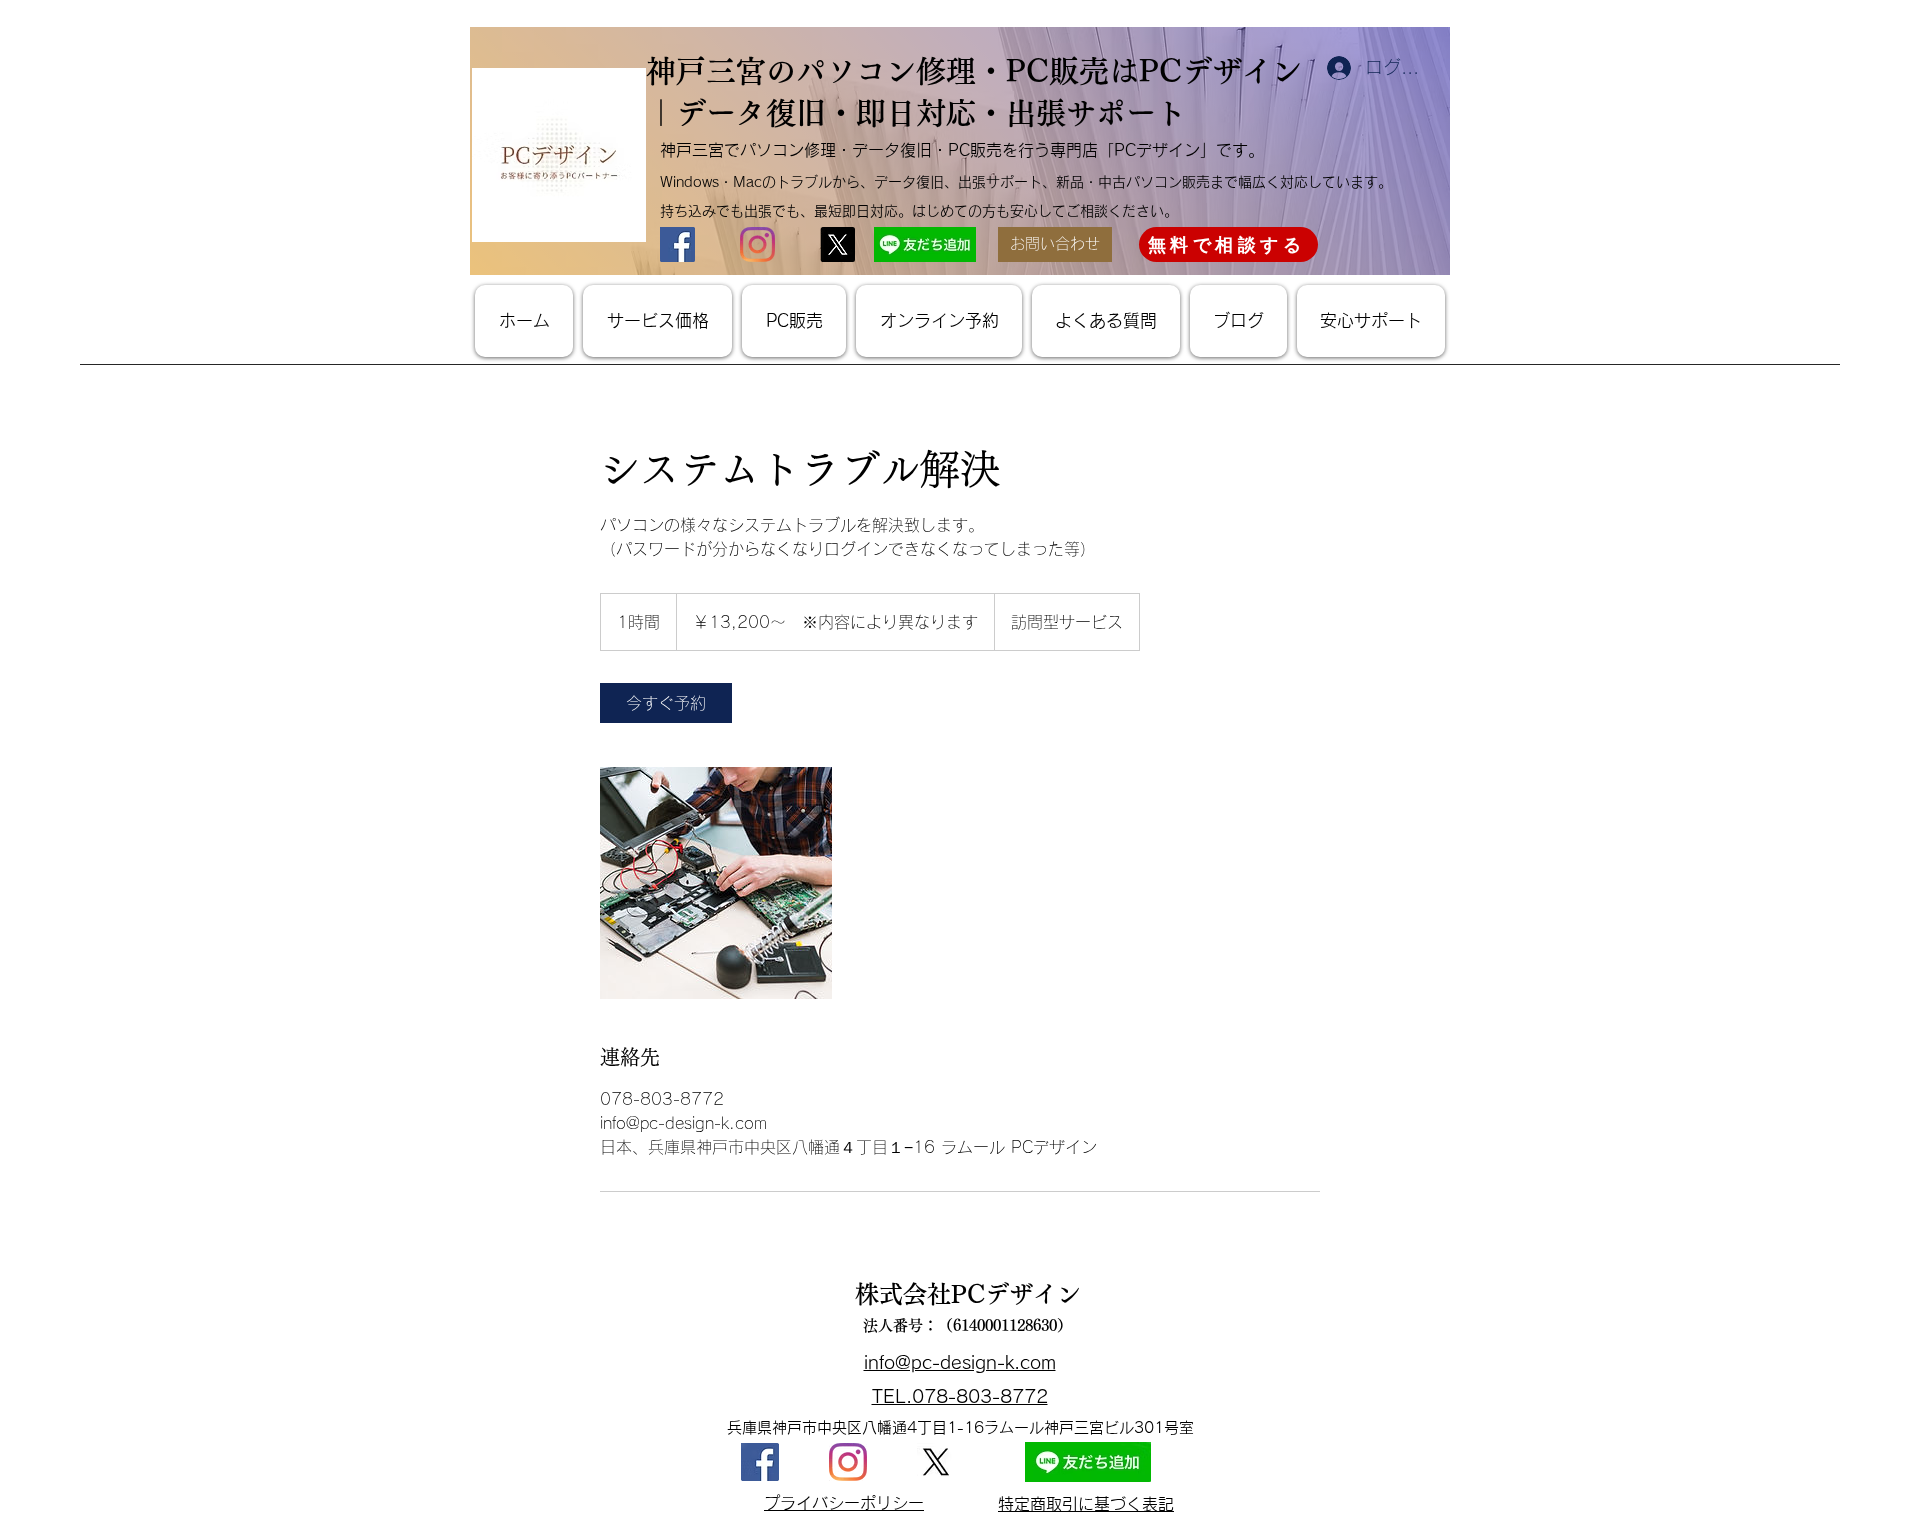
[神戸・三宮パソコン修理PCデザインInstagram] (848, 1462)
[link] (666, 703)
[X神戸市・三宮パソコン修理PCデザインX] (837, 244)
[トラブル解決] (716, 883)
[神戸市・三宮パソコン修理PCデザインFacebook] (677, 244)
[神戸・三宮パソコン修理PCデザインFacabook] (760, 1462)
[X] (936, 1462)
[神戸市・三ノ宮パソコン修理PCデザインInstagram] (757, 244)
